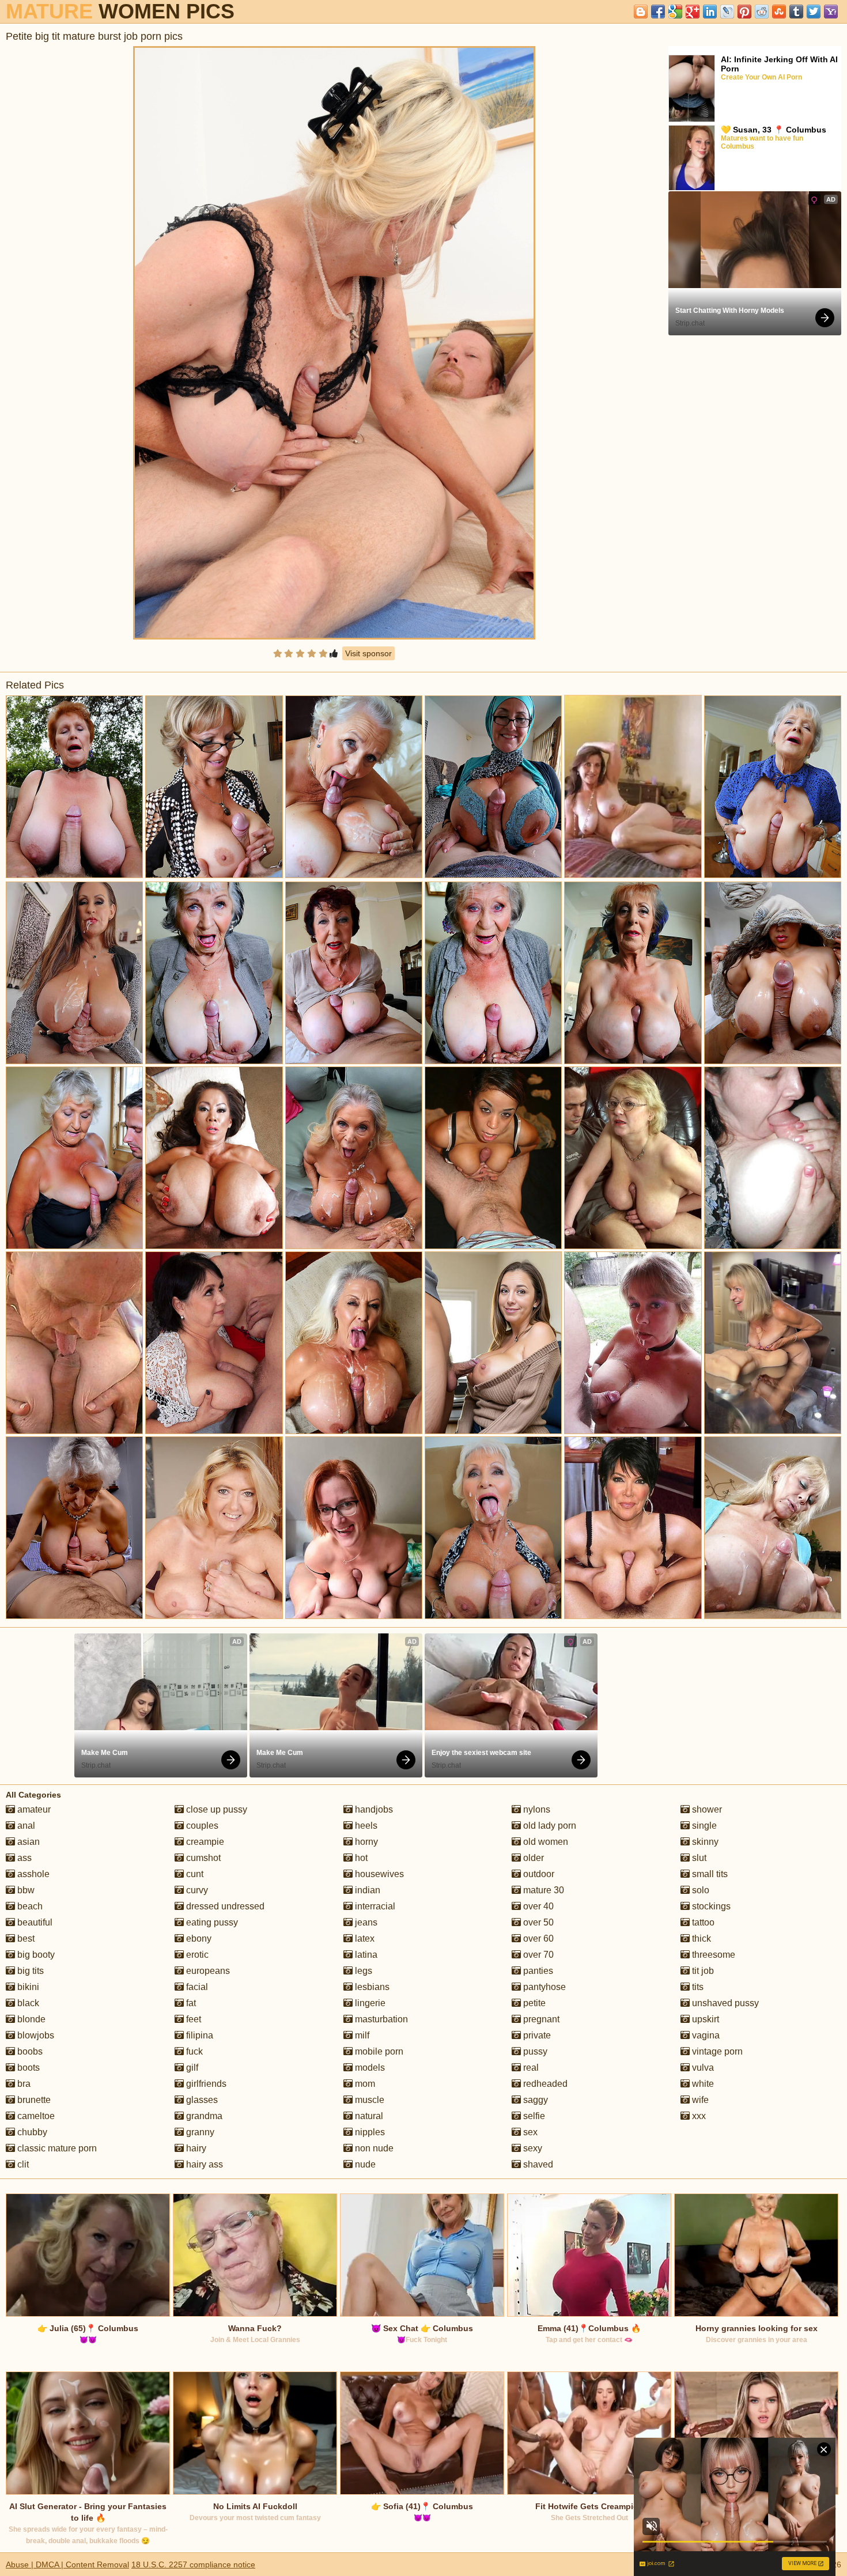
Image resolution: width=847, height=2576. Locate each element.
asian (27, 1842)
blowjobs (35, 2035)
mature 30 (542, 1890)
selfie (533, 2116)
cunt (194, 1874)
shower (706, 1809)
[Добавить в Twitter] (814, 12)
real (530, 2068)
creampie (204, 1842)
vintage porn (716, 2051)
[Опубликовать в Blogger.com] (641, 12)
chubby (31, 2132)
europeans (207, 1971)
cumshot (202, 1858)
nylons (536, 1809)
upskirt (704, 2019)
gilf (191, 2068)
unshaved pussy (724, 2003)
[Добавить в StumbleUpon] (779, 12)
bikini (27, 1987)
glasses (201, 2100)
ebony (198, 1938)
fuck (193, 2051)
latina (365, 1955)
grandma (203, 2116)
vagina (705, 2035)
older (532, 1858)
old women (544, 1842)
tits (697, 1987)
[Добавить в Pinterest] (744, 12)
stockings (710, 1906)
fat (190, 2003)
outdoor (538, 1874)
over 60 (537, 1938)
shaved (537, 2164)
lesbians (371, 1987)
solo (699, 1890)
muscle (368, 2100)
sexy (532, 2148)
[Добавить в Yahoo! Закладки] (831, 12)
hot (360, 1858)
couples (201, 1826)
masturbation (380, 2019)
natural (368, 2116)
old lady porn (549, 1826)
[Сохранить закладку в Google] (675, 12)
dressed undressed (224, 1906)
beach (29, 1906)
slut (698, 1858)
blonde (30, 2019)
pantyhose (543, 1987)
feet (192, 2019)
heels (365, 1826)
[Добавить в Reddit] (762, 12)
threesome (712, 1955)
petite (533, 2003)
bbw (25, 1890)
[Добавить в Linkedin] (710, 12)
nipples (369, 2132)
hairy (195, 2148)
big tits (29, 1971)
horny (365, 1842)
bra (23, 2084)
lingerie (369, 2003)
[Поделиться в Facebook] (658, 12)
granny (199, 2132)
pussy (534, 2051)
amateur (33, 1809)
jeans (365, 1922)
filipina (198, 2035)
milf (361, 2035)
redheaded (544, 2084)
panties (537, 1971)
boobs (29, 2051)
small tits (709, 1874)
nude (364, 2164)
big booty (35, 1955)
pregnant (540, 2019)
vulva (702, 2068)
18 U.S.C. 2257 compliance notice (193, 2564)
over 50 (537, 1922)
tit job (702, 1971)
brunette (33, 2100)
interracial (374, 1906)
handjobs (373, 1809)
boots (27, 2068)
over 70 (537, 1955)
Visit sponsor (368, 653)
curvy (196, 1890)
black (27, 2003)
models (369, 2068)
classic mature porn (56, 2148)
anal (25, 1826)
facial (196, 1987)
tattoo (702, 1922)
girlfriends (205, 2084)
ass (23, 1858)
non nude (373, 2148)
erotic (196, 1955)
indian (366, 1890)
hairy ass (203, 2164)
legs (362, 1971)
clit (22, 2164)
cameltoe (35, 2116)
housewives (378, 1874)
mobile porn (378, 2051)
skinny (704, 1842)
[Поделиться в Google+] (693, 12)
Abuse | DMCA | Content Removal (67, 2564)
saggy (534, 2100)
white (702, 2084)
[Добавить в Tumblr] (796, 12)
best (25, 1938)
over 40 (537, 1906)
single (703, 1826)
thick (700, 1938)
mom (364, 2084)
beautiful (34, 1922)
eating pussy (211, 1922)
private (536, 2035)
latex (364, 1938)
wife (699, 2100)
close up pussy (215, 1809)
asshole (32, 1874)
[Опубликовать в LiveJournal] (727, 12)
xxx (698, 2116)
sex (529, 2132)
